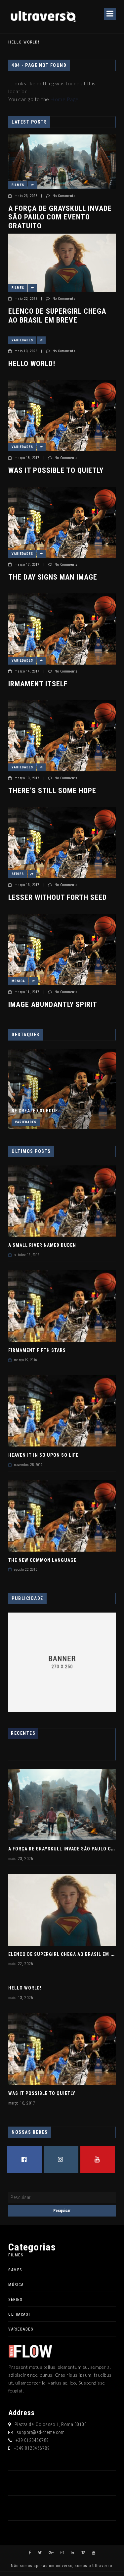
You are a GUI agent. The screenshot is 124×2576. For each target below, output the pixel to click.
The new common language (42, 1560)
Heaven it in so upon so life (43, 1455)
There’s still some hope (52, 791)
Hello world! (24, 42)
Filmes (18, 185)
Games (15, 2270)
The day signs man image (53, 577)
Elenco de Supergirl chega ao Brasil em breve (57, 315)
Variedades (22, 340)
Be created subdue (35, 1111)
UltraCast (20, 2314)
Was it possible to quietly (56, 470)
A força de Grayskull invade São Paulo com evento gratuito (60, 217)
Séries (18, 874)
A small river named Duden (42, 1245)
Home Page (64, 99)
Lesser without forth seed (58, 897)
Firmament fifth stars (37, 1350)
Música (18, 981)
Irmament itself (38, 684)
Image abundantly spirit (53, 1004)
